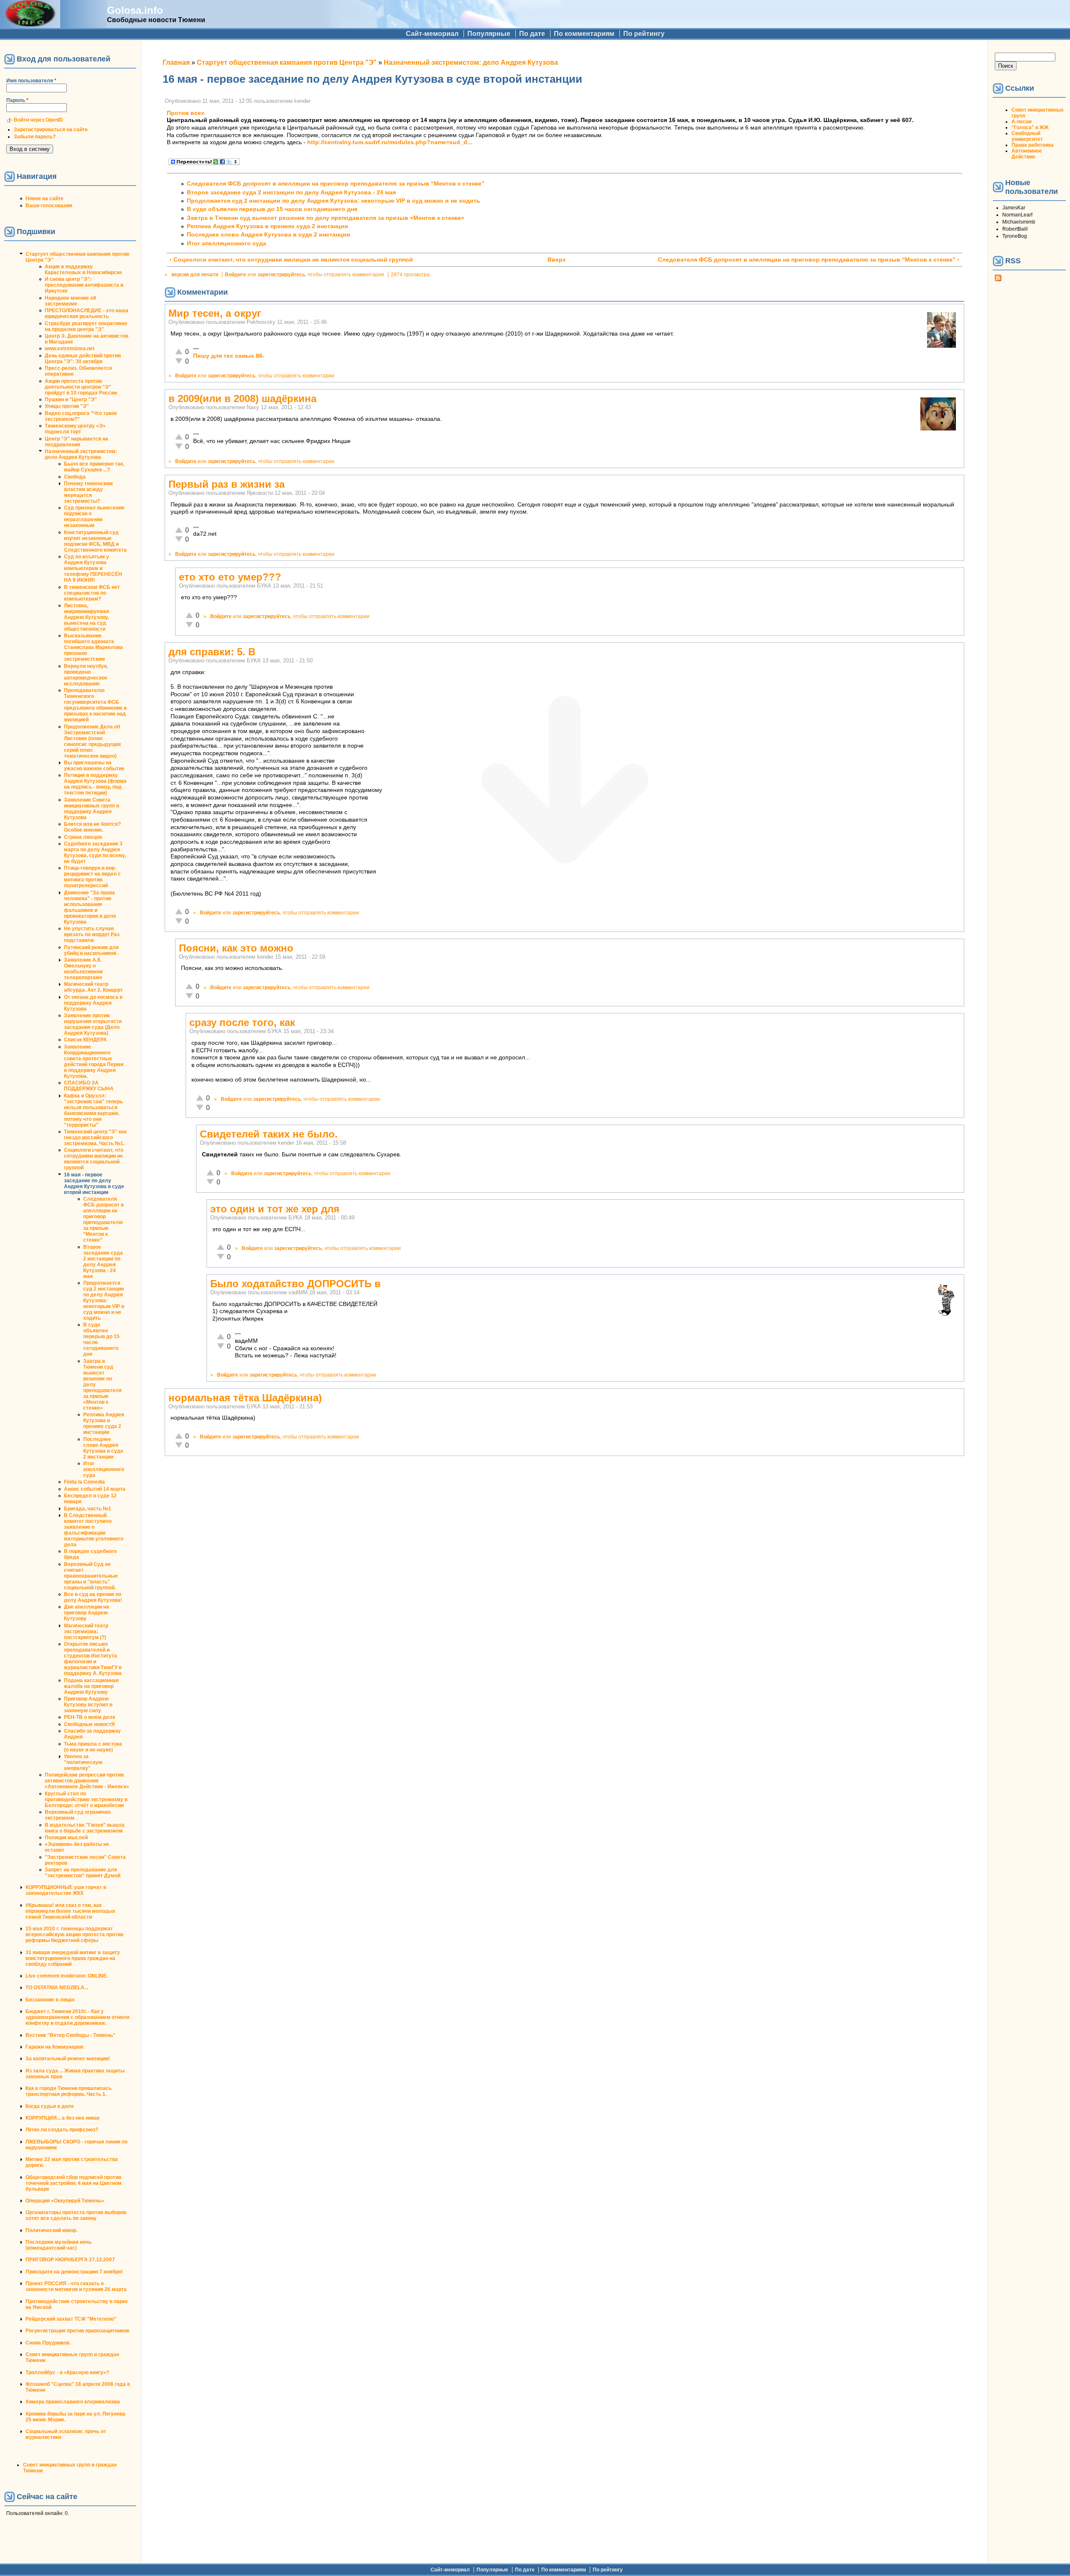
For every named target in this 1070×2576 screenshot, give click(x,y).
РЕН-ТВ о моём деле (90, 1717)
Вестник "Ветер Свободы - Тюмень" (70, 2035)
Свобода (75, 477)
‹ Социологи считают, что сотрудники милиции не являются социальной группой (291, 260)
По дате (532, 34)
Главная (176, 62)
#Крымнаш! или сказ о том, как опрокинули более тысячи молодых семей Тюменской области (70, 1911)
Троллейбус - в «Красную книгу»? (67, 2372)
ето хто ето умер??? (230, 577)
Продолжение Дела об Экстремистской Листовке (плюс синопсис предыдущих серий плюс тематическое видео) (93, 741)
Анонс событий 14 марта (95, 1489)
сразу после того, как (242, 1022)
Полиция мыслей (66, 1838)
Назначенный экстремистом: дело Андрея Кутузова (81, 454)
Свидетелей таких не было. (269, 1134)
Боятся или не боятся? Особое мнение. (92, 827)
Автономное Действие (1027, 154)
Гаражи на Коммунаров (54, 2047)
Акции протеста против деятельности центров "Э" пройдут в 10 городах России (81, 387)
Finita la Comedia (84, 1482)
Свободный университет (1027, 136)
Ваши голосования (49, 206)
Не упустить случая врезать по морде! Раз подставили (92, 934)
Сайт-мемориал (432, 34)
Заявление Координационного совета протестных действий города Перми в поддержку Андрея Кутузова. (94, 1061)
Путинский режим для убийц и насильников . (91, 950)
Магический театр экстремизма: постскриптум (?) (86, 1632)
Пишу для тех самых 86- (229, 356)
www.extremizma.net (70, 349)
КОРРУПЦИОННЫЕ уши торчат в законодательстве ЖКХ (66, 1890)
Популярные (489, 34)
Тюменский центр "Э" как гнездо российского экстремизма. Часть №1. (95, 1138)
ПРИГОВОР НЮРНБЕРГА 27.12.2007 (70, 2260)
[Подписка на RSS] (998, 280)
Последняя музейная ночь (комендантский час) (59, 2245)
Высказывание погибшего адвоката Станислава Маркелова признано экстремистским (93, 647)
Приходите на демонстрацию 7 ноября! (74, 2272)
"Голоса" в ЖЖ (1030, 127)
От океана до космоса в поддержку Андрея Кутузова (93, 1003)
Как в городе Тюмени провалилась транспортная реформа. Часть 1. (69, 2091)
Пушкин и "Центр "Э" (71, 400)
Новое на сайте (45, 199)
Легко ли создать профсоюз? (62, 2130)
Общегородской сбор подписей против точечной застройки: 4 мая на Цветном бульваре (74, 2183)
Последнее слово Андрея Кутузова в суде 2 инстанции (103, 1448)
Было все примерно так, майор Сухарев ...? (94, 467)
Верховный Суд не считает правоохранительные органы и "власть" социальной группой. (91, 1576)
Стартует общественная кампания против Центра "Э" (287, 62)
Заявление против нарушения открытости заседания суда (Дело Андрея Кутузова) (93, 1024)
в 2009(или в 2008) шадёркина (242, 398)
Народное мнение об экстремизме (70, 301)
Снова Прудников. (48, 2343)
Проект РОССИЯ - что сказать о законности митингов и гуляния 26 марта (76, 2286)
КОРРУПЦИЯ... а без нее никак (62, 2118)
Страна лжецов (83, 837)
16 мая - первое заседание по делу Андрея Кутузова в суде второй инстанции (94, 1184)
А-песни (1022, 122)
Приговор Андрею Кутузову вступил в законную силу (88, 1705)
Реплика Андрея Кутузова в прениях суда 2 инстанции (104, 1423)
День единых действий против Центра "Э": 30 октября (83, 359)
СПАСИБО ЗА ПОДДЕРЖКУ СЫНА (89, 1086)
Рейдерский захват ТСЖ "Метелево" (71, 2319)
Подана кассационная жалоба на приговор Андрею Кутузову (91, 1686)
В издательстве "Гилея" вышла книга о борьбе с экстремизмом (85, 1828)
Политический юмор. (51, 2230)
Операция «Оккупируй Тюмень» (65, 2201)
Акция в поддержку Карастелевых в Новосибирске (83, 270)
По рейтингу (644, 34)
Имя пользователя (31, 81)
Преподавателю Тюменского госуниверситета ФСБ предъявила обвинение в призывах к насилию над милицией (95, 705)
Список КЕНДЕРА (85, 1040)
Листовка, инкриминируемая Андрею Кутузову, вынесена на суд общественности (87, 617)
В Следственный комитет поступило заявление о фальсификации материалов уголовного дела (94, 1530)
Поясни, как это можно (236, 948)
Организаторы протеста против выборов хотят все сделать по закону (76, 2215)
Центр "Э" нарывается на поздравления (76, 442)
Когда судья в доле (50, 2106)
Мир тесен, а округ (215, 313)
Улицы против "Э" (67, 406)
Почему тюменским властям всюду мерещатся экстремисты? (88, 492)
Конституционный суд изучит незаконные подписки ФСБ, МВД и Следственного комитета (95, 541)
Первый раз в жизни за (227, 484)
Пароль (17, 100)
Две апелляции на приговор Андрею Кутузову (87, 1613)
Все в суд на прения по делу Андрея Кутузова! (93, 1597)
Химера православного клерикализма (73, 2402)
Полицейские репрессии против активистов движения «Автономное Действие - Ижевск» (87, 1781)
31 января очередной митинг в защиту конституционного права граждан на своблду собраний (73, 1958)
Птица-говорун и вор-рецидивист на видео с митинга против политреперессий (92, 877)
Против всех (186, 113)
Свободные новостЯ (89, 1724)
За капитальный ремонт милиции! (68, 2059)
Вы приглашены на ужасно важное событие (94, 766)
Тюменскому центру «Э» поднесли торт (75, 429)
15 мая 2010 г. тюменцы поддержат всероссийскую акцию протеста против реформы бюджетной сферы (74, 1935)
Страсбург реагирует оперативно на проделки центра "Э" (86, 326)
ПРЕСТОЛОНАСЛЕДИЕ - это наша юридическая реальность (87, 313)
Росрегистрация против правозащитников (77, 2331)
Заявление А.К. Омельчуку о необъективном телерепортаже (83, 969)
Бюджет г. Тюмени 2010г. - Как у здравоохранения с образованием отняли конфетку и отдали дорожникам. (77, 2017)
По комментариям (584, 34)
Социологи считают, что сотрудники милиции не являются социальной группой (94, 1159)
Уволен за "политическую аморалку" (83, 1762)
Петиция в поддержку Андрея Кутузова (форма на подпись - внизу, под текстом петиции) (95, 784)
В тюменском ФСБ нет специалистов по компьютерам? (92, 593)
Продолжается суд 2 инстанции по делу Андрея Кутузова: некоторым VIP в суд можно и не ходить (104, 1301)
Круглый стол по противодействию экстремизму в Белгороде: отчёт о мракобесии (86, 1800)
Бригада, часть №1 (88, 1509)
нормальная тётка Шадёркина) (245, 1398)
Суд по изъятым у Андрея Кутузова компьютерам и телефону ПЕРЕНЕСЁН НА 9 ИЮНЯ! (93, 568)
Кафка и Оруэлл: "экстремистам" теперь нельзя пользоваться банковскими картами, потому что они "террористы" (93, 1110)
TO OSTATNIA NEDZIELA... (57, 1988)
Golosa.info (135, 10)
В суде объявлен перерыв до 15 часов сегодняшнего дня (272, 209)
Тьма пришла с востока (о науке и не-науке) (93, 1747)
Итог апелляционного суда (104, 1469)
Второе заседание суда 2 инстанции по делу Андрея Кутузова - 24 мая (103, 1262)
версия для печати (195, 275)
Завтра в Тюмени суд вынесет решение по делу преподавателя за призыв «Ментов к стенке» (326, 218)
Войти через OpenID (38, 120)
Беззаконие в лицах (50, 2000)
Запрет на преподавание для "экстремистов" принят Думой (83, 1873)
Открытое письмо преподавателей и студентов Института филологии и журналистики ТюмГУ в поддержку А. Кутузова (93, 1659)
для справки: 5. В (212, 652)
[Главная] (30, 24)
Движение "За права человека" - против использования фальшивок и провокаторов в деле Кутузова (90, 907)
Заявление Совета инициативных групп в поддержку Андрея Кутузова (92, 809)
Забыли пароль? (35, 137)
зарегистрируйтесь (281, 275)
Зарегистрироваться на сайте (51, 130)
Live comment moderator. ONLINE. (67, 1976)
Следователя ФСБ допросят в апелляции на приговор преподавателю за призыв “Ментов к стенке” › (809, 260)
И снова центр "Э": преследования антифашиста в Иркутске (84, 285)
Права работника (1033, 145)
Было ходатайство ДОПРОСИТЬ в (296, 1284)
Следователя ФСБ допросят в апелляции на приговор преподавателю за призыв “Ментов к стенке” (103, 1219)
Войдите (236, 275)
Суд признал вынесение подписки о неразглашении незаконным (94, 517)
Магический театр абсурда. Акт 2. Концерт (93, 987)
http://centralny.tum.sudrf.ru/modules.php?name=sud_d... (390, 142)
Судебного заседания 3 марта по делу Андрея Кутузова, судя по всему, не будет (95, 853)
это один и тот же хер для (275, 1209)
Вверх (557, 260)
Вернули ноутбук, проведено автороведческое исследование (86, 675)
